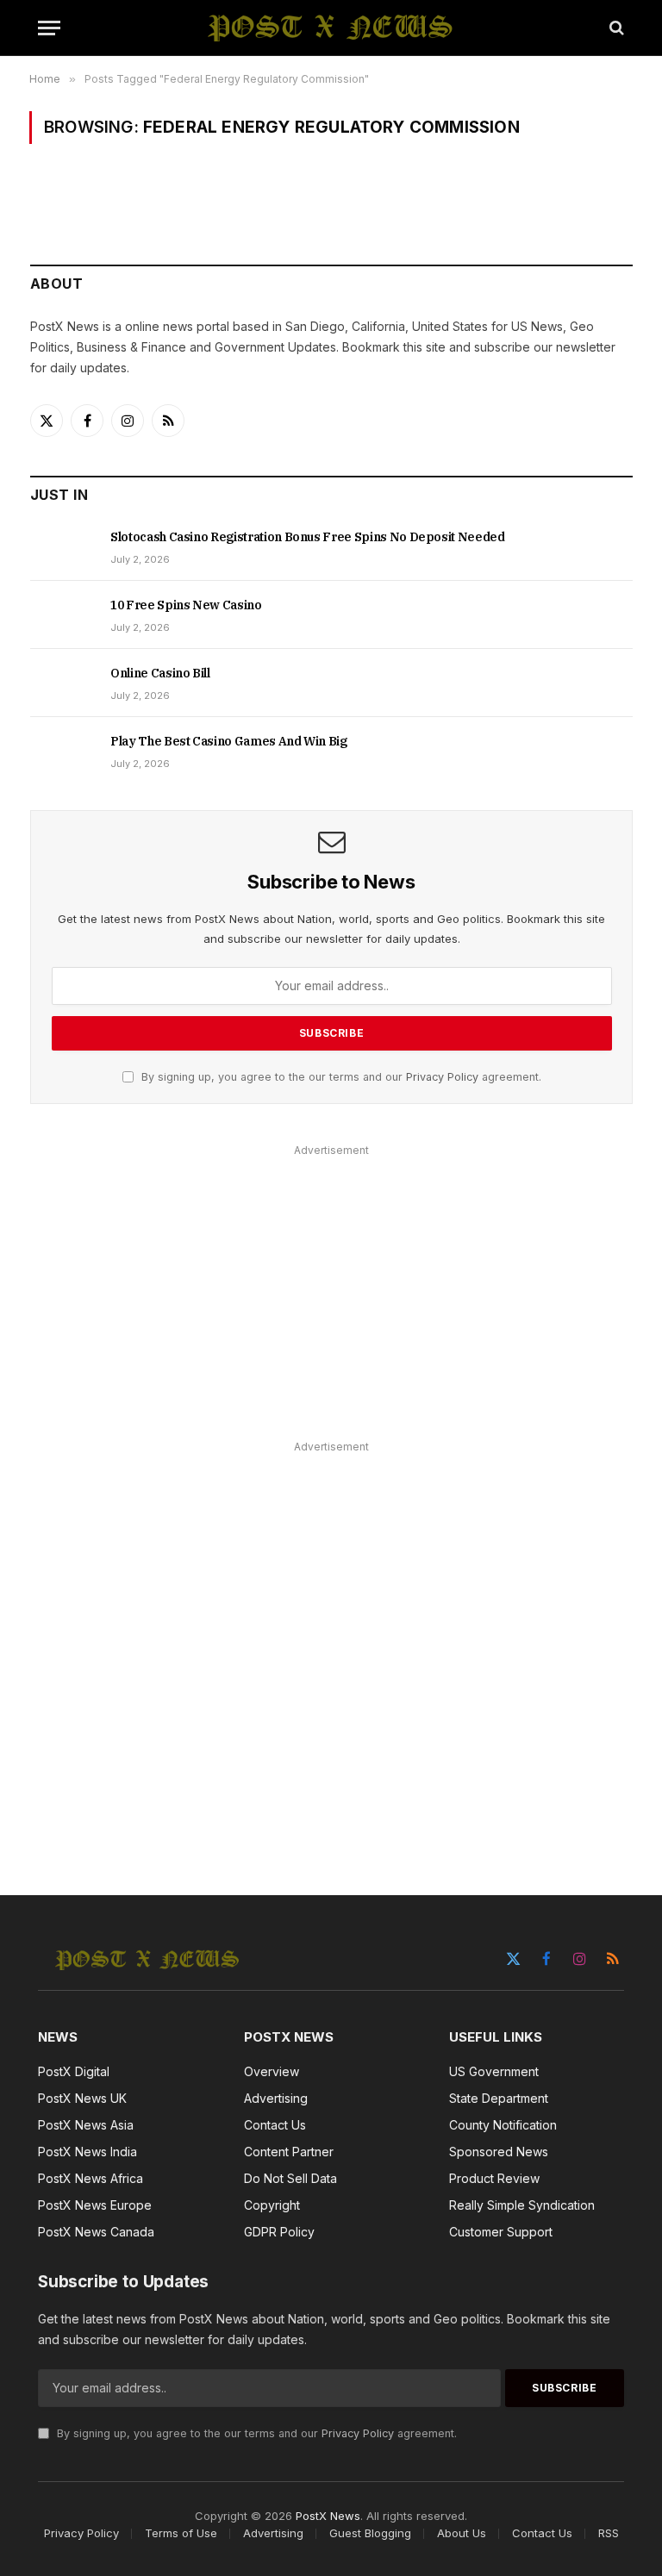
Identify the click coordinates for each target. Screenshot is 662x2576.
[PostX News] (331, 28)
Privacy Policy (442, 1077)
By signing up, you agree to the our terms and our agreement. (340, 1077)
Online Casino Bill (160, 673)
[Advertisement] (331, 1282)
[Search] (615, 28)
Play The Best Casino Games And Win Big (229, 741)
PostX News (328, 2516)
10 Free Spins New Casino (186, 605)
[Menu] (49, 28)
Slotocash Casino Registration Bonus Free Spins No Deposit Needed (308, 537)
